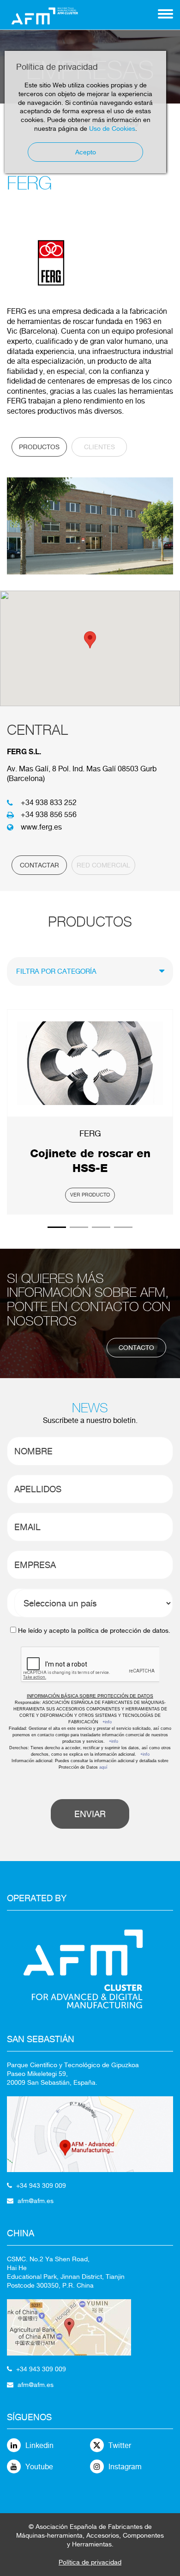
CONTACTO (136, 1348)
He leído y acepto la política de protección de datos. (94, 1630)
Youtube (39, 2467)
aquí (103, 1767)
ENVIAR (90, 1814)
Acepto (86, 152)
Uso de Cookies (112, 128)
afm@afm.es (36, 2201)
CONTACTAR (39, 865)
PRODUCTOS (39, 447)
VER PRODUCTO (90, 1195)
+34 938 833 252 (49, 803)
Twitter (120, 2445)
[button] (90, 640)
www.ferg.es (41, 827)
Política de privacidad (90, 2562)
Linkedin (39, 2445)
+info (107, 1722)
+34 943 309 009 (41, 2185)
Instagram (125, 2467)
